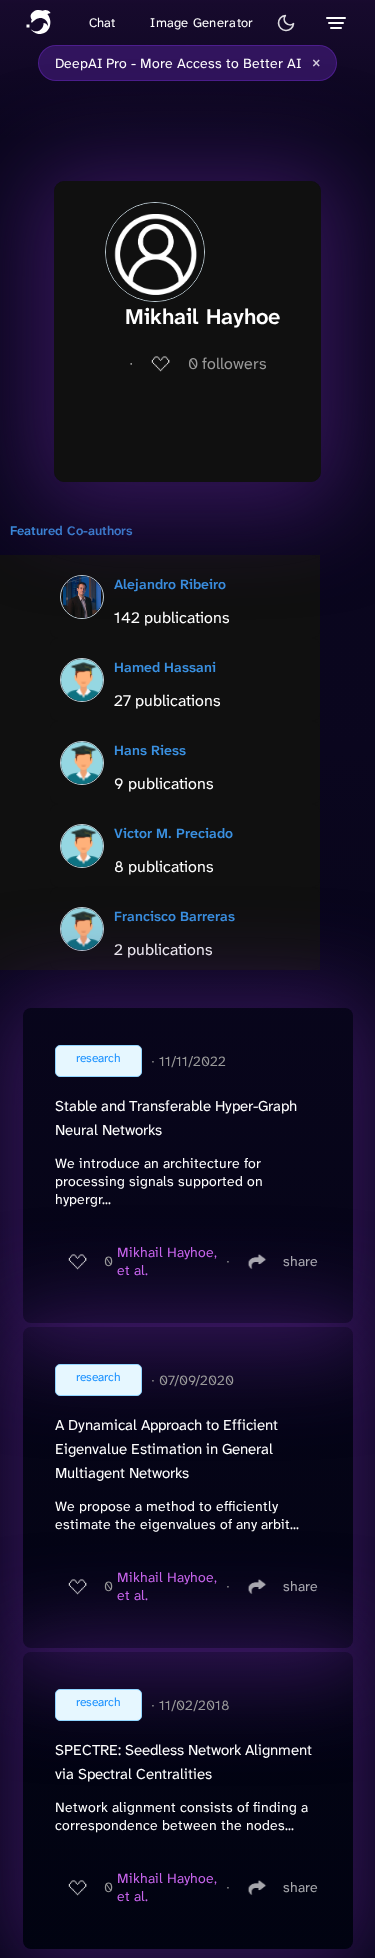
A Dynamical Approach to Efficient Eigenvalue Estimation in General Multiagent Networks (166, 1449)
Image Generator (201, 22)
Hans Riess (150, 750)
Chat (102, 22)
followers (227, 363)
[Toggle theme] (286, 23)
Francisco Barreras (174, 916)
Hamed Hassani (165, 667)
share (300, 1261)
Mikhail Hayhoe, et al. (167, 1261)
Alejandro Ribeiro (170, 584)
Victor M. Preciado (173, 833)
